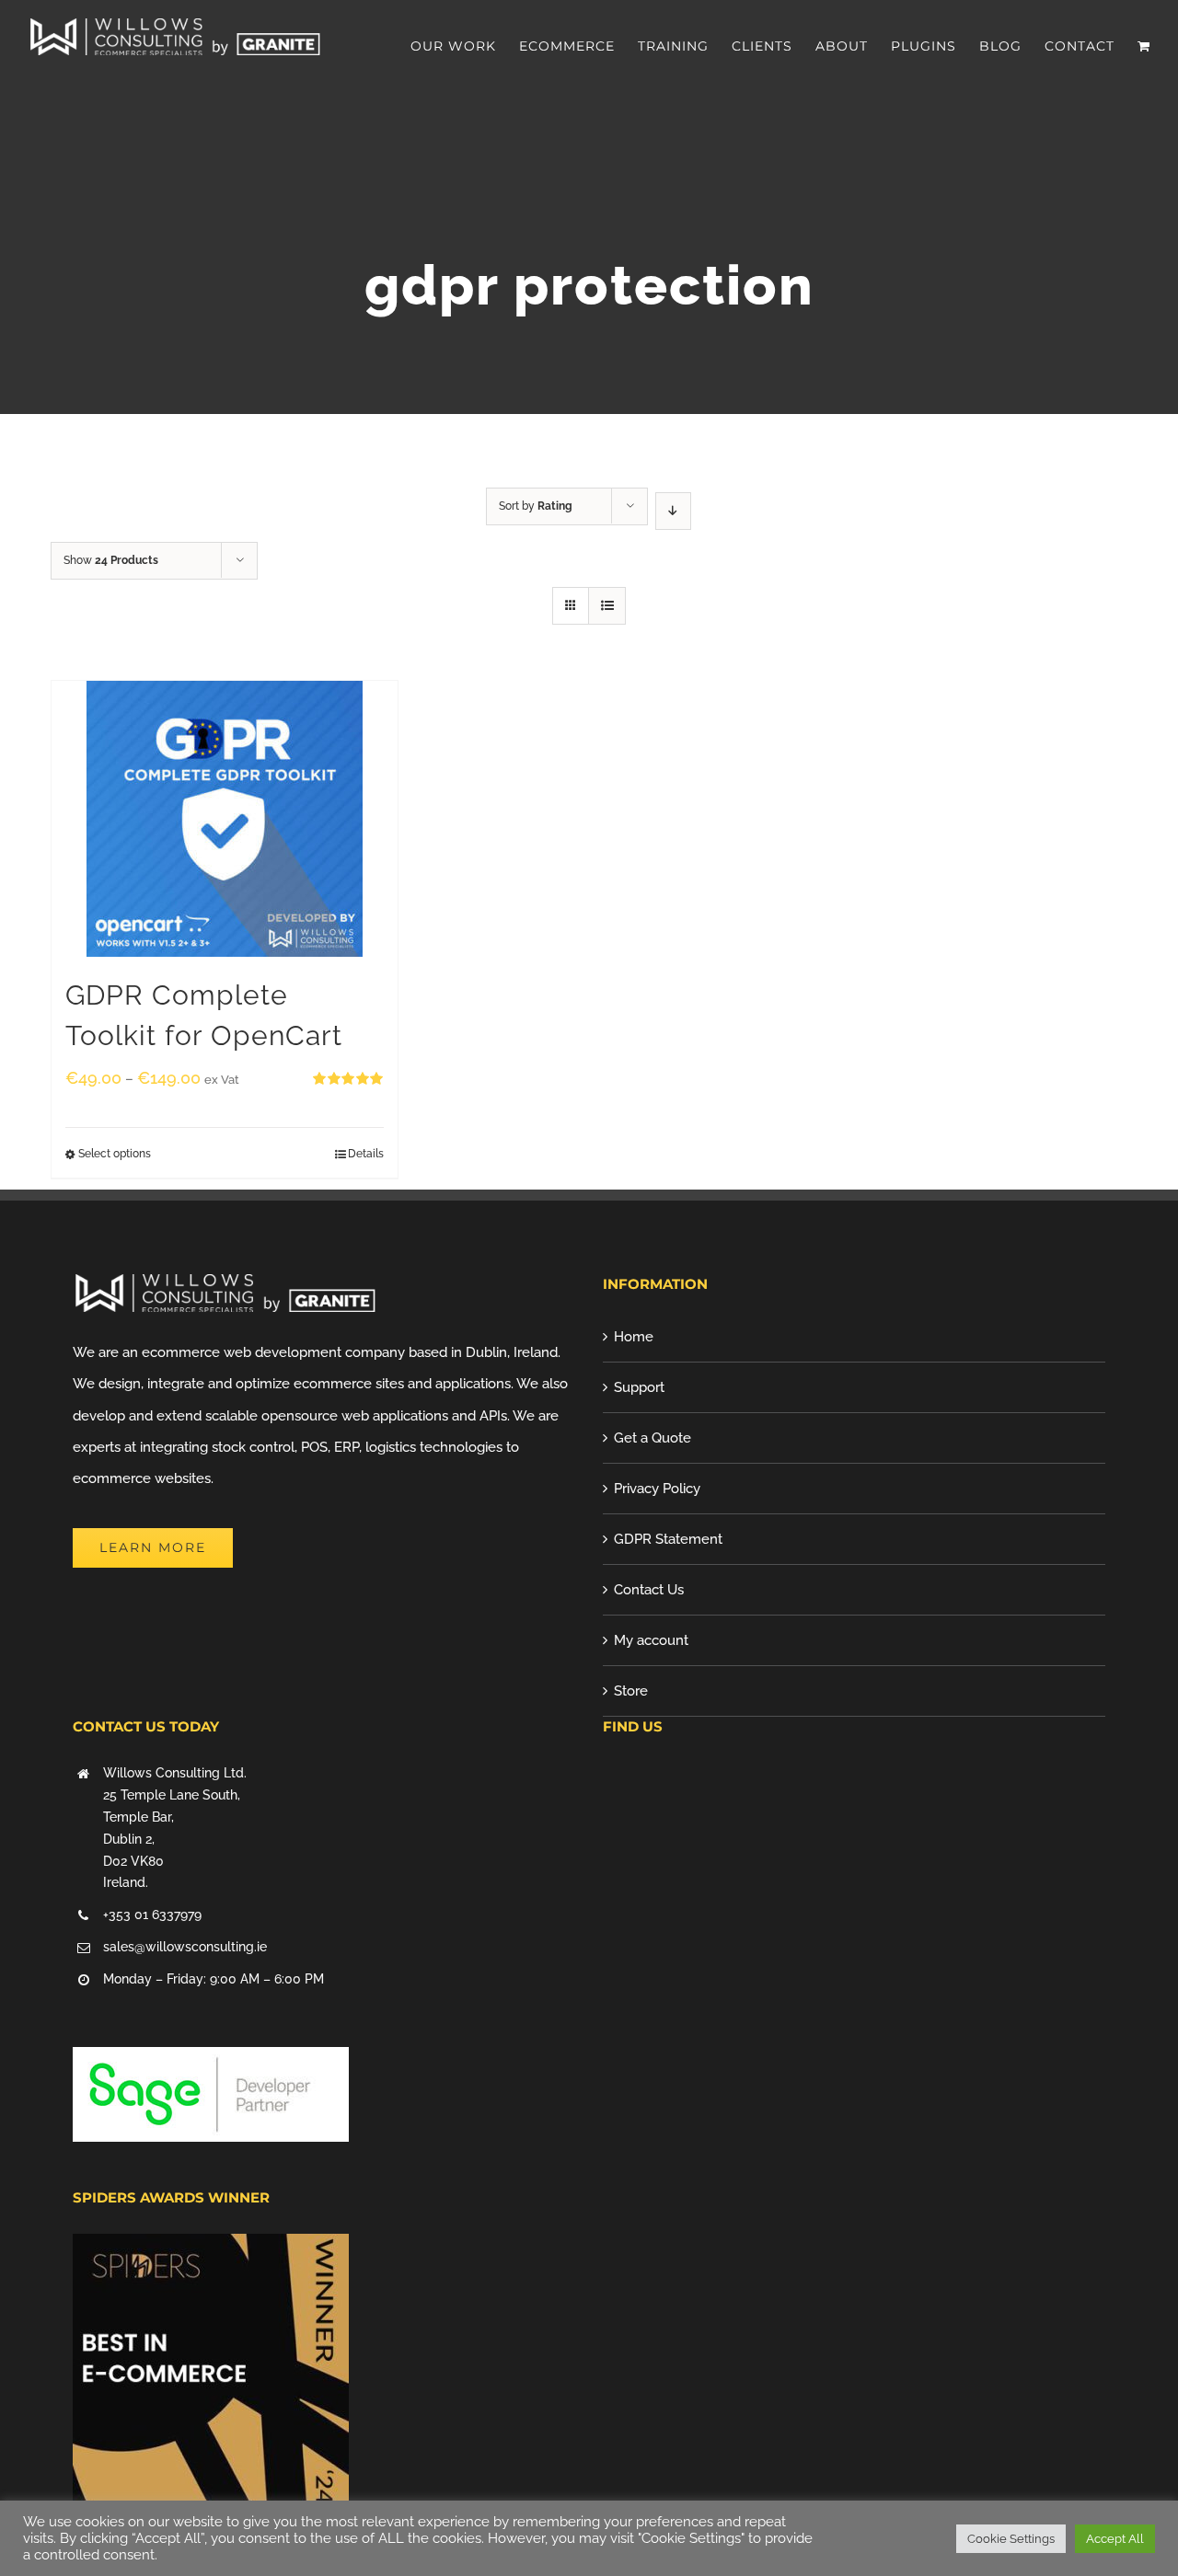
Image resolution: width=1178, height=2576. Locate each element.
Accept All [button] (1115, 2539)
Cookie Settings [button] (1011, 2539)
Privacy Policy (657, 1489)
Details (366, 1154)
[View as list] (607, 606)
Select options (115, 1154)
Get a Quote (653, 1438)
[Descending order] (673, 511)
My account (651, 1640)
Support (639, 1387)
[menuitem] (465, 46)
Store (631, 1691)
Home (634, 1337)
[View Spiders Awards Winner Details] (211, 2249)
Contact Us (649, 1590)
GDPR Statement (668, 1539)
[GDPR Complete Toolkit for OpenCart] (225, 819)
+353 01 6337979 (152, 1915)
